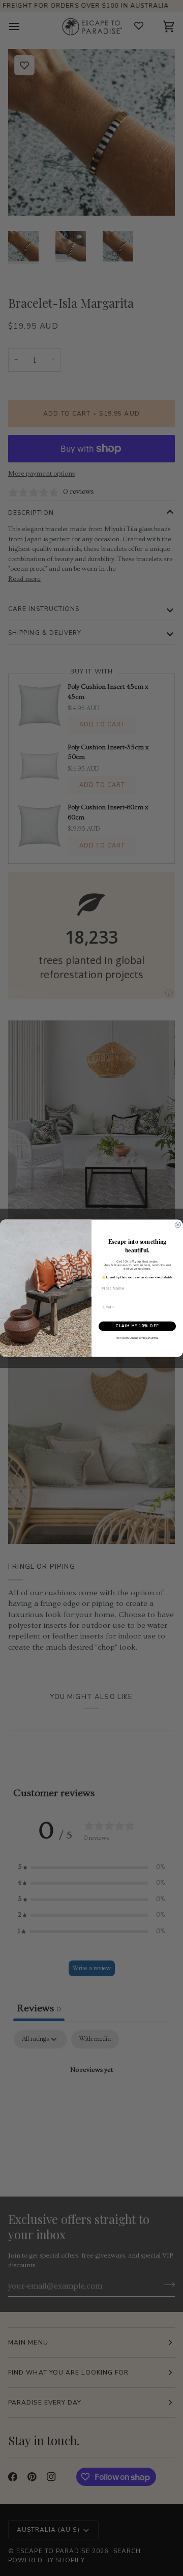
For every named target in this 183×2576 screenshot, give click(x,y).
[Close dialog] (178, 1225)
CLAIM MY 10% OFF (137, 1326)
